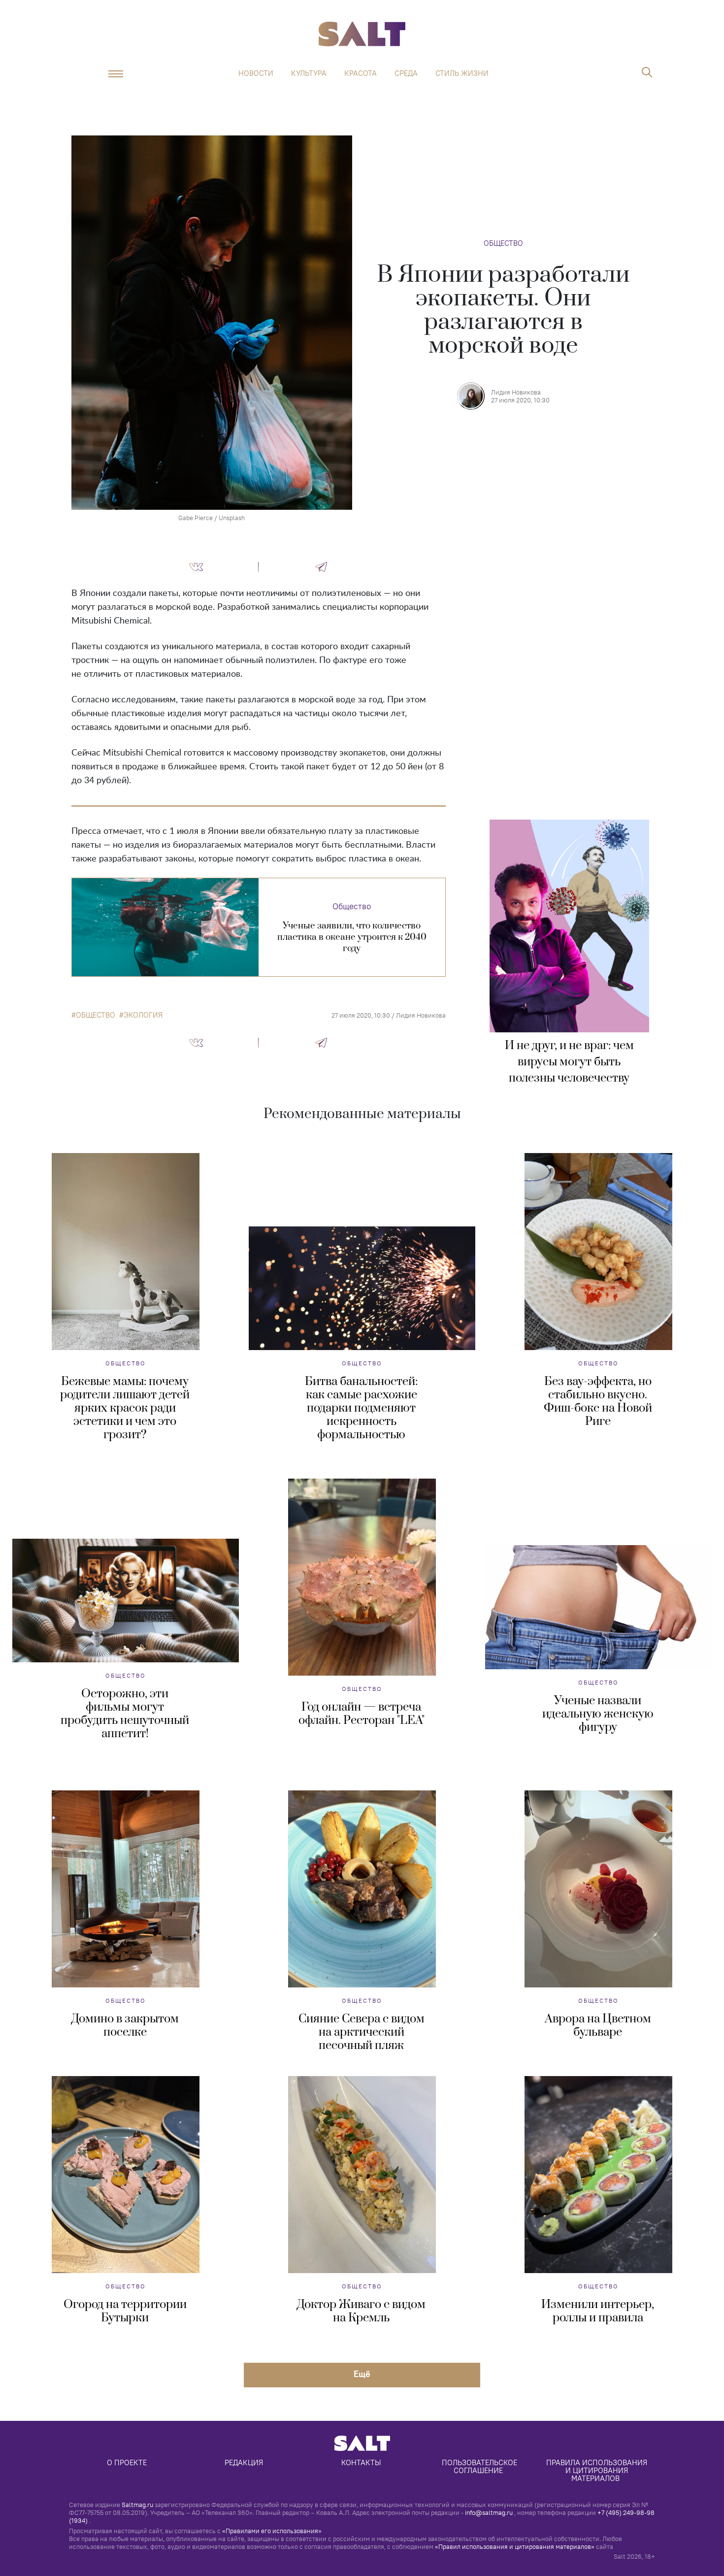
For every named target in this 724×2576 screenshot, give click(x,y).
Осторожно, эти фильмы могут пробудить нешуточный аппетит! (125, 1714)
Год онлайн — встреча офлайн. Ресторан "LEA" (362, 1714)
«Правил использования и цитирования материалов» (515, 2546)
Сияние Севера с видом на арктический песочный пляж (362, 2032)
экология (143, 1015)
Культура (309, 73)
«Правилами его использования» (272, 2531)
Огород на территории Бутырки (125, 2311)
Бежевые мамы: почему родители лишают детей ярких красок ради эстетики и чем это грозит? (125, 1408)
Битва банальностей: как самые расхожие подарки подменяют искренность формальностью (361, 1408)
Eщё (362, 2374)
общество (96, 1015)
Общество (503, 243)
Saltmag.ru (137, 2505)
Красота (361, 73)
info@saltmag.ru (489, 2512)
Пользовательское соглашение (480, 2466)
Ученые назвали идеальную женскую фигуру (598, 1714)
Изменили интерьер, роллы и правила (598, 2311)
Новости (256, 73)
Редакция (244, 2462)
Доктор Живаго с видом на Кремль (361, 2311)
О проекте (127, 2462)
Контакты (361, 2462)
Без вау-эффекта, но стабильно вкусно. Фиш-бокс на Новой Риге (598, 1402)
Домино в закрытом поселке (125, 2026)
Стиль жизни (462, 73)
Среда (406, 73)
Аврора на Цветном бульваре (598, 2026)
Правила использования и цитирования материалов (598, 2470)
